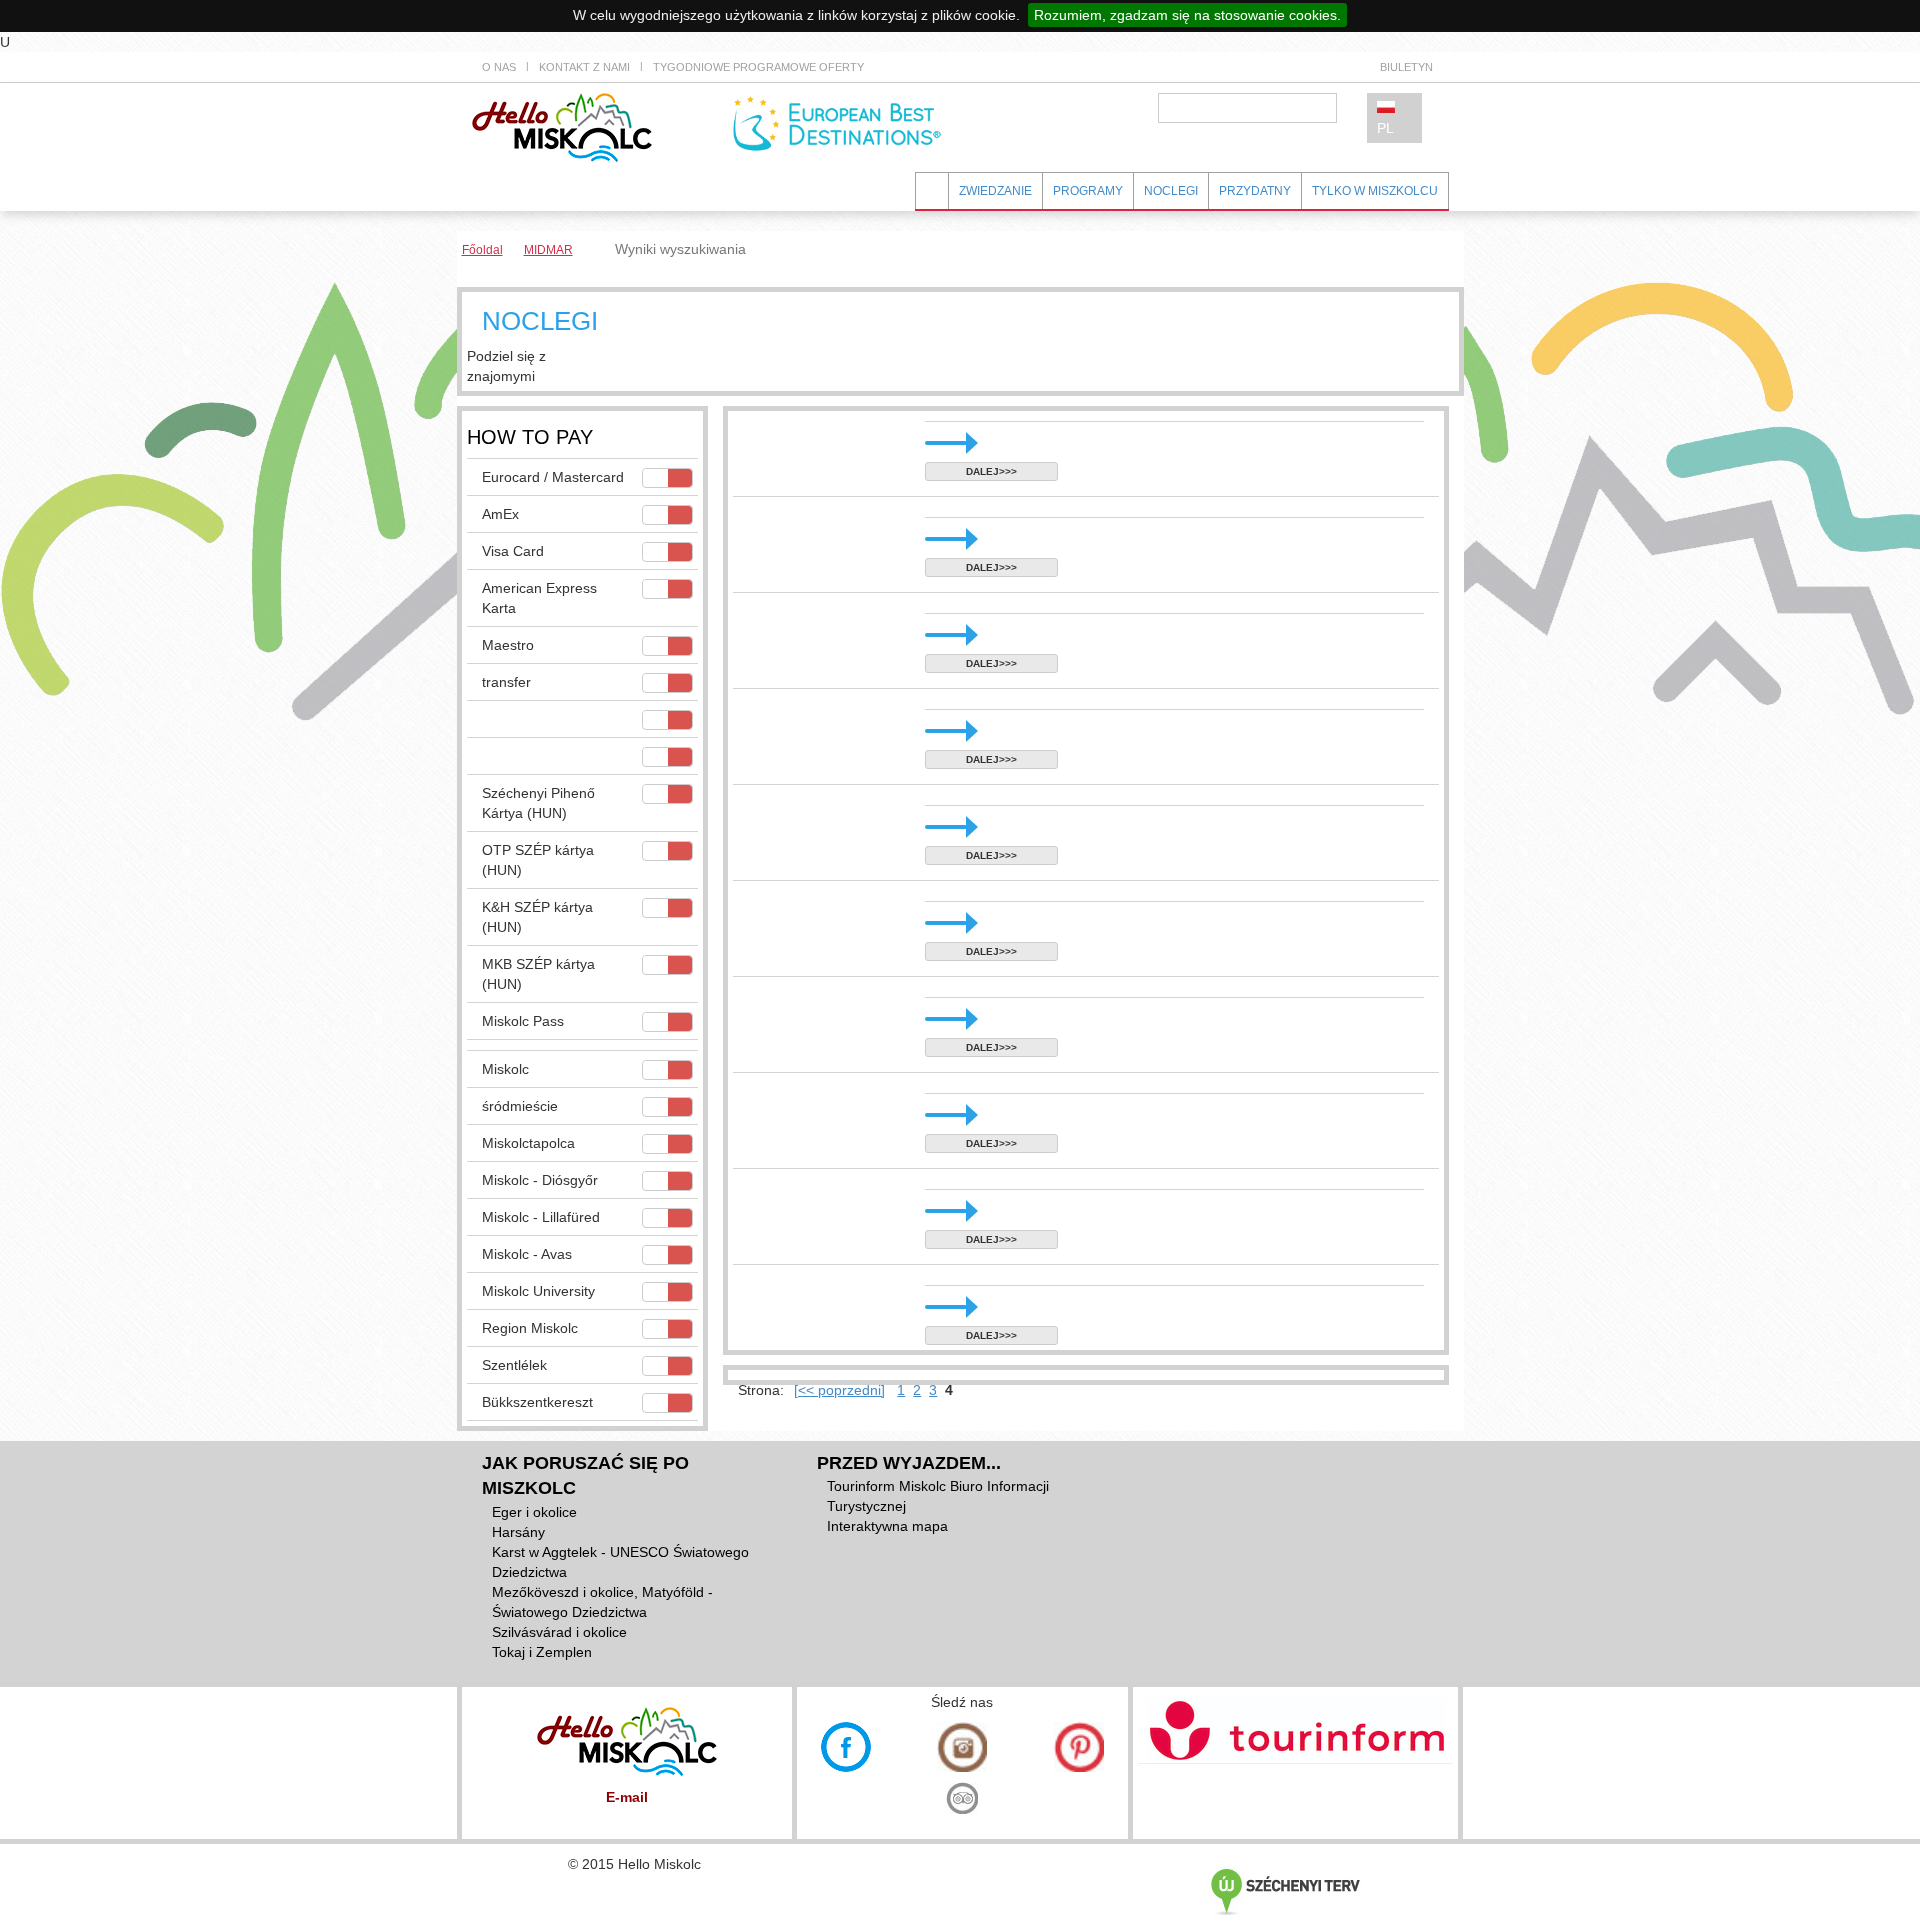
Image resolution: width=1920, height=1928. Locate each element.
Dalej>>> (991, 471)
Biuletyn (1406, 67)
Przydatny (1255, 191)
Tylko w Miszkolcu (1375, 191)
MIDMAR (548, 250)
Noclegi (1171, 191)
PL (1385, 128)
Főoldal (482, 250)
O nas (499, 67)
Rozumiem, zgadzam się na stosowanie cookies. (1187, 15)
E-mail (627, 1797)
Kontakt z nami (584, 67)
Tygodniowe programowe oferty (758, 67)
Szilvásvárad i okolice (559, 1632)
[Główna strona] (562, 126)
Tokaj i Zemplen (542, 1652)
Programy (1088, 191)
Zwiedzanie (995, 191)
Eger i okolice (534, 1512)
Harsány (518, 1532)
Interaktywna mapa (887, 1526)
